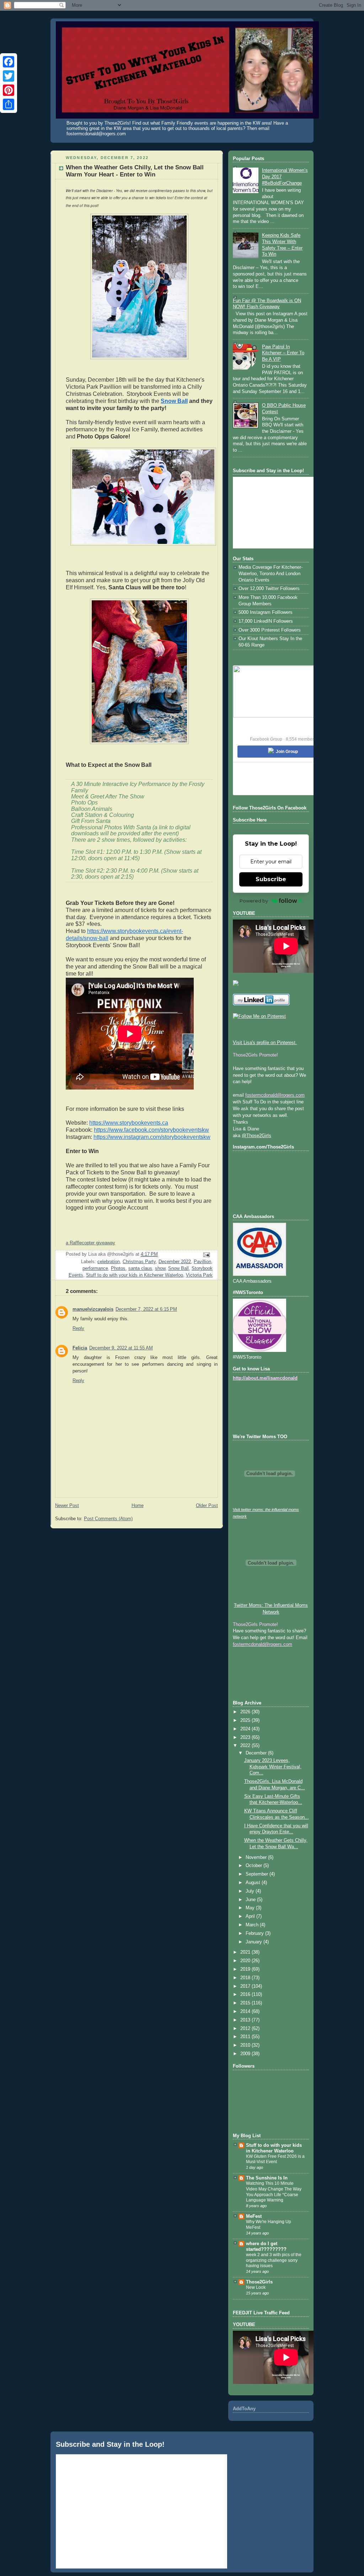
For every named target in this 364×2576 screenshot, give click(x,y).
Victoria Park (199, 1275)
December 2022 (175, 1262)
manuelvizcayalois (93, 1309)
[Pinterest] (9, 90)
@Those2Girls (256, 1136)
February (255, 1933)
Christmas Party (139, 1262)
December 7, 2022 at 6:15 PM (146, 1309)
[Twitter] (9, 76)
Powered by (254, 901)
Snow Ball (174, 401)
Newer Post (67, 1506)
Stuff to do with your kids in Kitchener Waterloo (135, 1275)
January (255, 1942)
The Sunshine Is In (267, 2178)
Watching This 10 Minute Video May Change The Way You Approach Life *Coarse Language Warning (274, 2192)
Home (138, 1506)
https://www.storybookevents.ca (129, 1123)
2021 (246, 1952)
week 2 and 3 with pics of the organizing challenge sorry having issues (274, 2260)
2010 (246, 2045)
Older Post (207, 1506)
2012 (246, 2029)
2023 (246, 1737)
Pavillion (202, 1262)
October (255, 1866)
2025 (246, 1720)
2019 (246, 1969)
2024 (246, 1729)
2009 (246, 2054)
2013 (246, 2020)
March (253, 1925)
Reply (78, 1328)
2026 (246, 1712)
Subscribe (271, 879)
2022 (246, 1746)
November (257, 1857)
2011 (246, 2037)
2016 (246, 1994)
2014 (246, 2012)
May (251, 1908)
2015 (246, 2003)
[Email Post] (206, 1255)
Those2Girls (259, 2282)
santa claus (140, 1268)
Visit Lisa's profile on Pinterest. (265, 1043)
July (251, 1891)
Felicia (80, 1348)
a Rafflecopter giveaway (90, 1243)
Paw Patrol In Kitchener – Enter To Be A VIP (283, 353)
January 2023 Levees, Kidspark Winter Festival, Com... (273, 1767)
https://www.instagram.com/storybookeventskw (152, 1137)
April (251, 1916)
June (251, 1900)
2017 (246, 1986)
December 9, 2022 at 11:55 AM (121, 1348)
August (254, 1883)
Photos (118, 1268)
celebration (109, 1262)
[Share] (9, 104)
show (160, 1268)
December (257, 1753)
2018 (246, 1978)
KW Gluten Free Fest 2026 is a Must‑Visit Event (275, 2159)
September (258, 1874)
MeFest (254, 2216)
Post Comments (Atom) (108, 1519)
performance (95, 1268)
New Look (256, 2287)
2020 (246, 1961)
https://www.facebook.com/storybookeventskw (151, 1130)
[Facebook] (9, 62)
